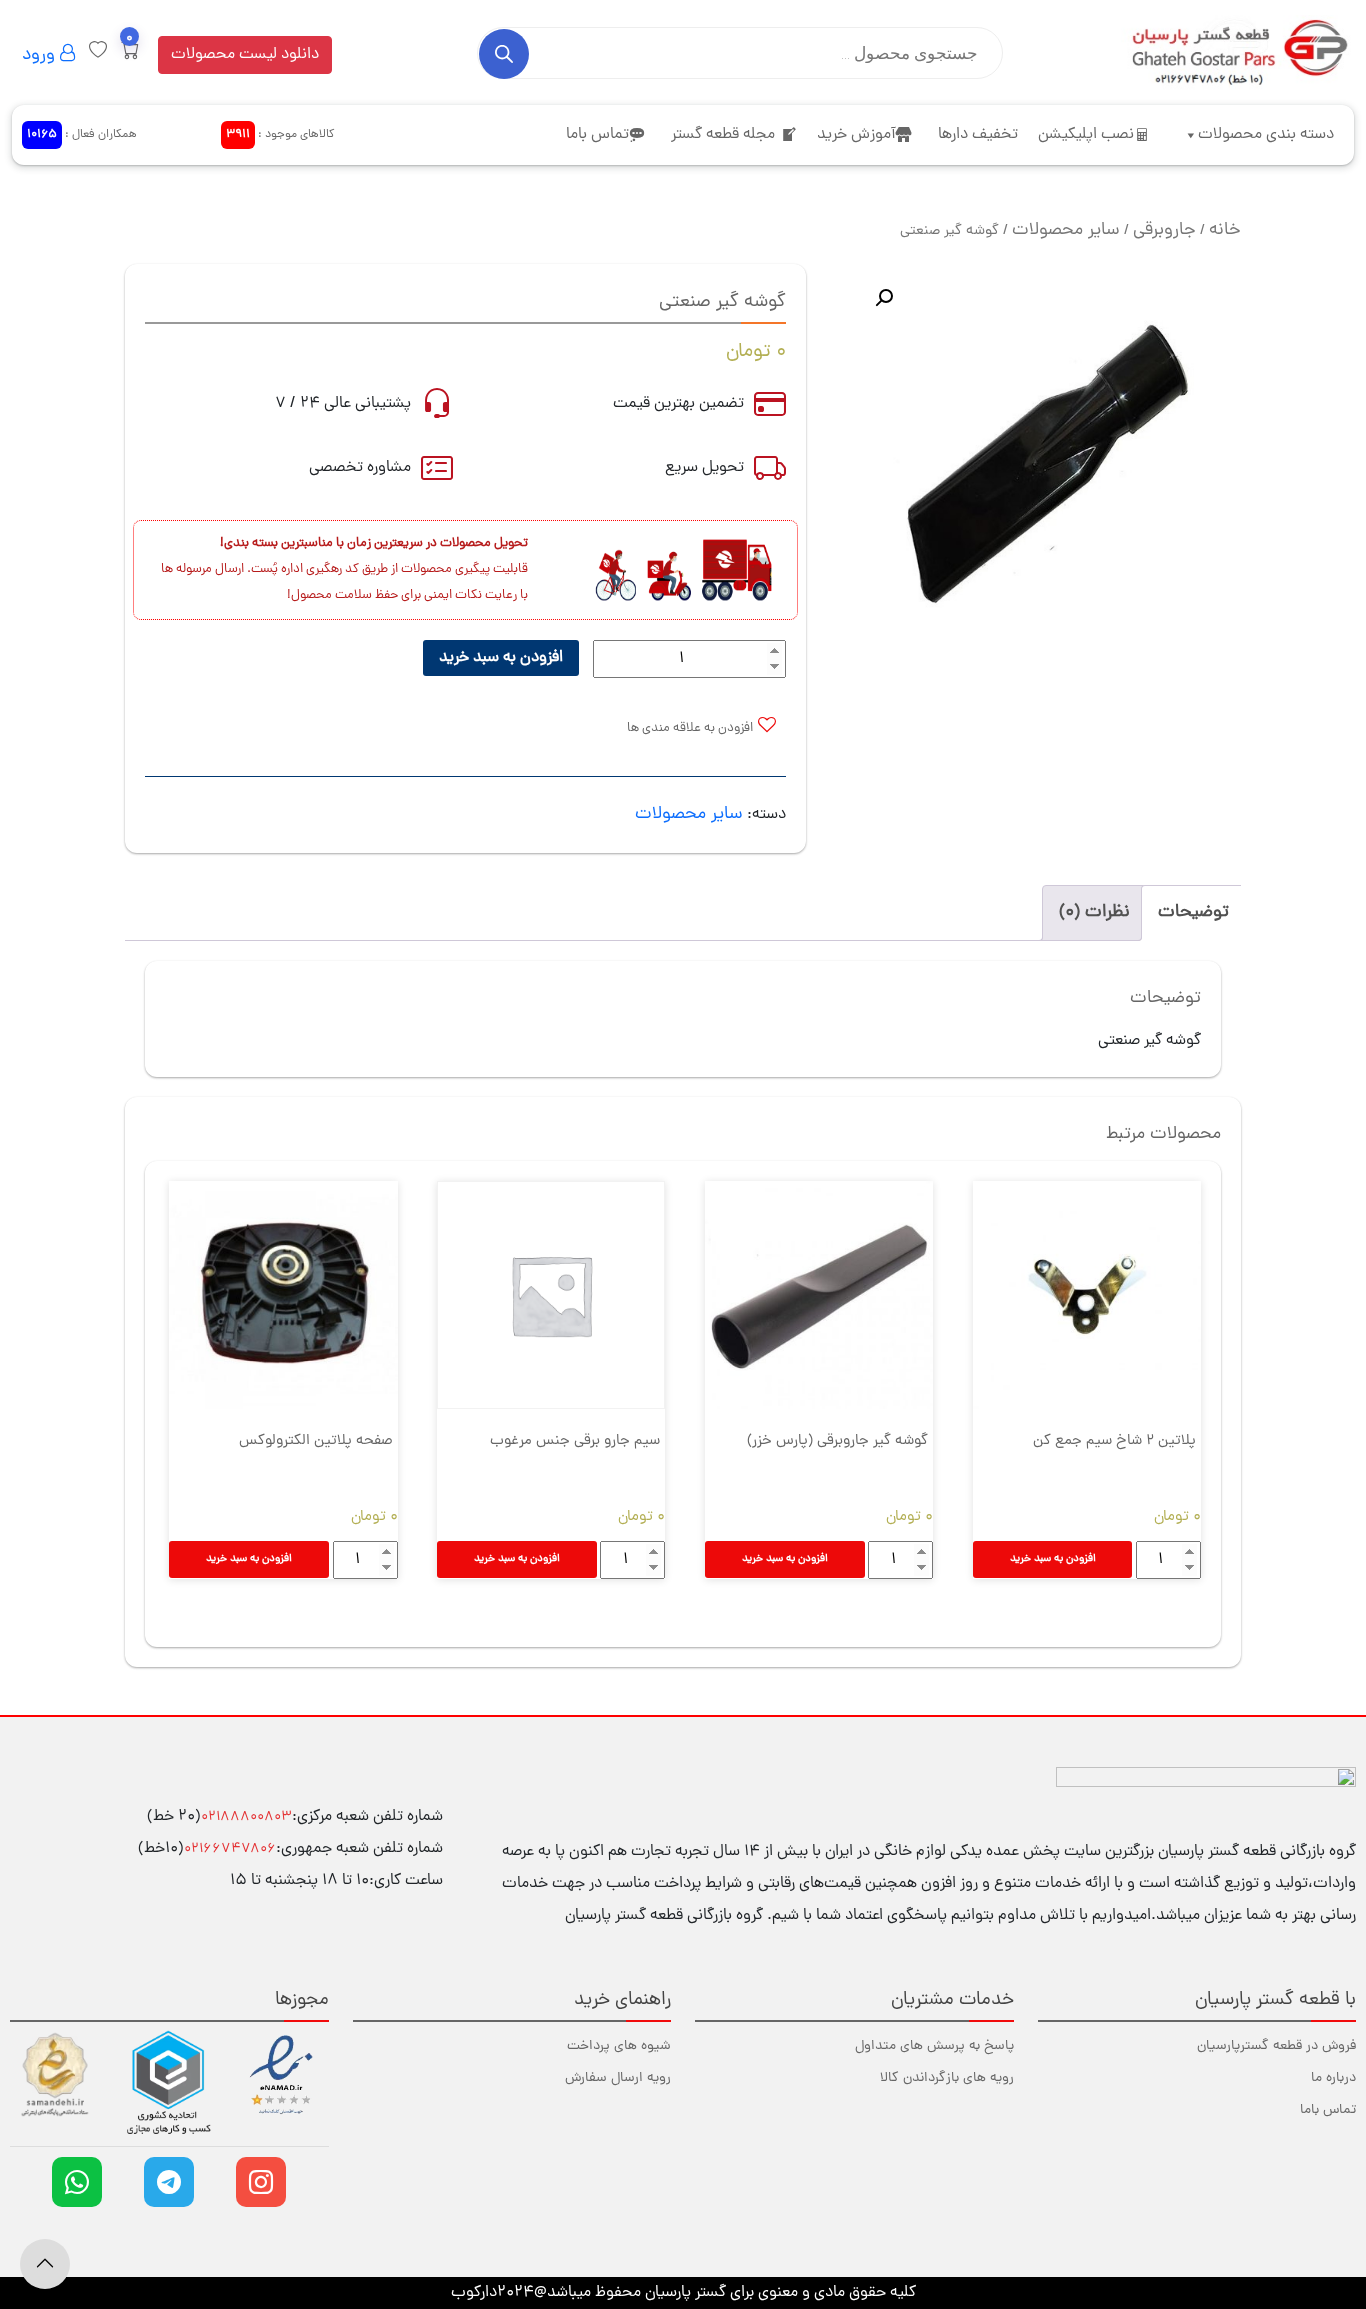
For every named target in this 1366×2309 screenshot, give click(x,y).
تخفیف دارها (978, 135)
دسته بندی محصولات (1266, 135)
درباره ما (1333, 2078)
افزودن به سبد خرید (501, 658)
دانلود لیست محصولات (245, 55)
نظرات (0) (1094, 912)
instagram (261, 2182)
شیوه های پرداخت (619, 2046)
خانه (1225, 230)
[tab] (1193, 913)
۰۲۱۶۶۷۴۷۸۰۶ (230, 1849)
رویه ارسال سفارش (618, 2078)
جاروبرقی (1164, 230)
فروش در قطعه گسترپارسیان (1276, 2046)
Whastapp (77, 2182)
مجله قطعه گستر (723, 135)
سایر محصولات (1066, 230)
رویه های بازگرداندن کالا (947, 2078)
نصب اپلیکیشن (1086, 135)
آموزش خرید (856, 135)
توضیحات (1193, 912)
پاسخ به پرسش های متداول (934, 2046)
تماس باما (597, 135)
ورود (41, 55)
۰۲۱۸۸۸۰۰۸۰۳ (246, 1817)
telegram (169, 2182)
